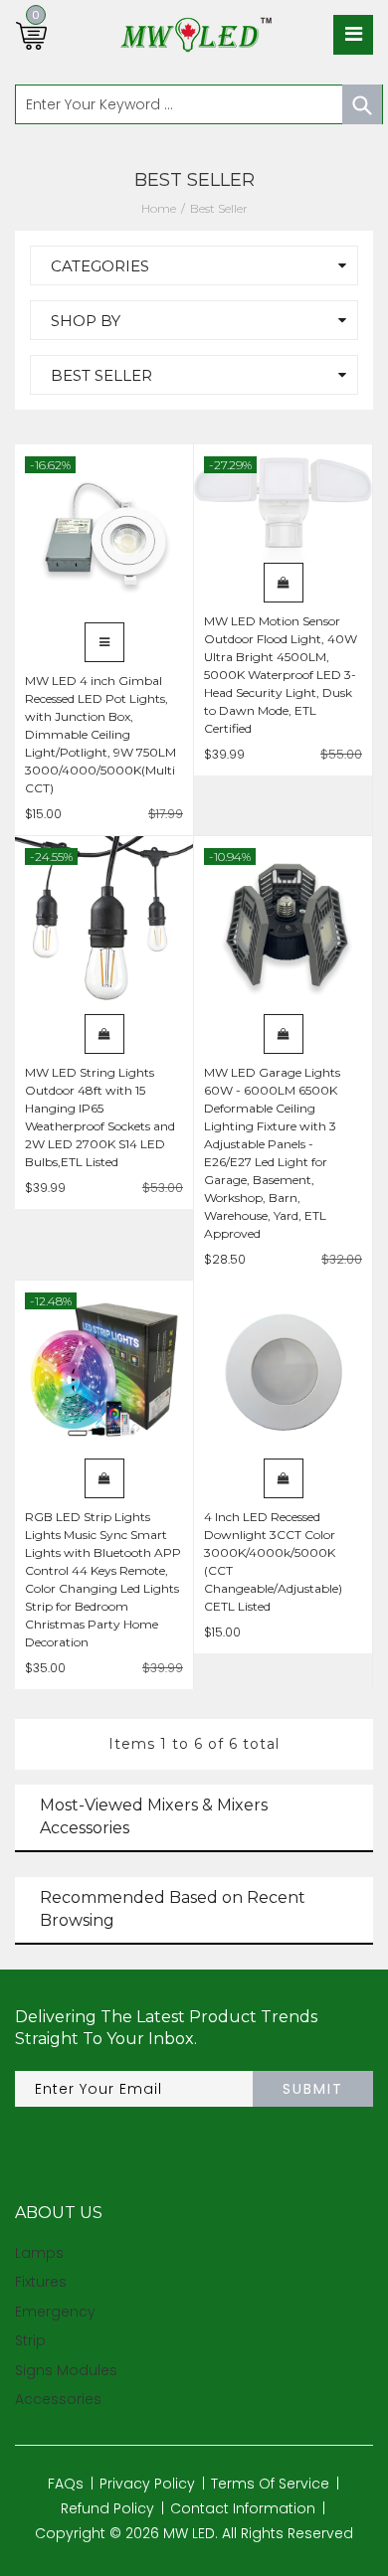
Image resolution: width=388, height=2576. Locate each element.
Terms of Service (270, 2484)
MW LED (189, 2533)
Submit (313, 2089)
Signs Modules (66, 2370)
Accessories (58, 2399)
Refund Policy (107, 2508)
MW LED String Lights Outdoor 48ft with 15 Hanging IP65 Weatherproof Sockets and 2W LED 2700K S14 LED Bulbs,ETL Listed (100, 1117)
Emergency (55, 2312)
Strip (30, 2340)
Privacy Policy (147, 2484)
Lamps (39, 2253)
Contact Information (243, 2508)
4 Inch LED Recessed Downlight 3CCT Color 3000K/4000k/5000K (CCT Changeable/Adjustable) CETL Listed (273, 1561)
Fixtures (41, 2282)
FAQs (66, 2484)
